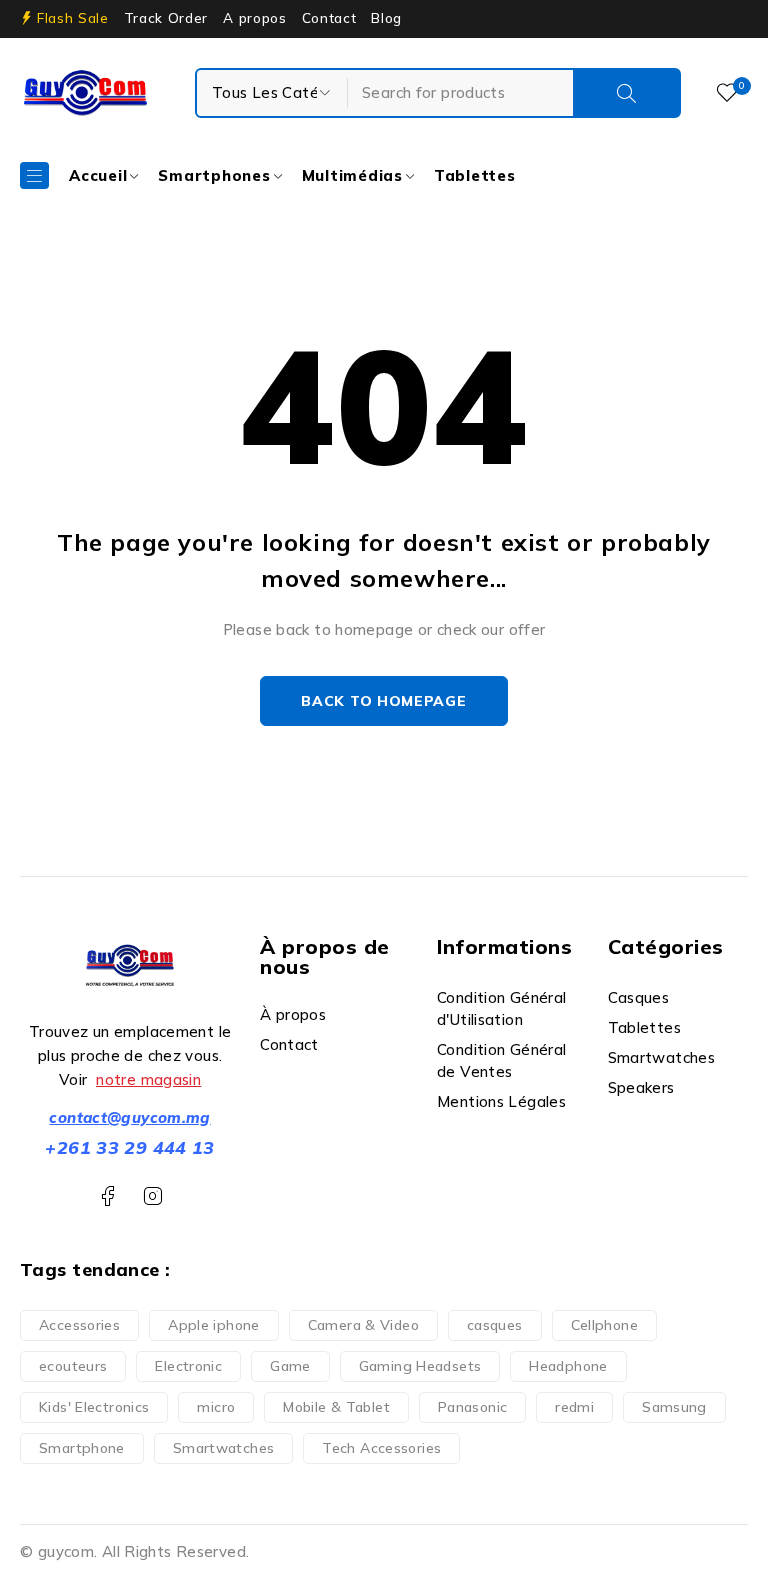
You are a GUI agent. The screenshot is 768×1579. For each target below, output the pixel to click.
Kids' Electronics (94, 1407)
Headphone (568, 1366)
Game (290, 1366)
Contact (329, 18)
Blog (386, 18)
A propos (254, 18)
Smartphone (82, 1448)
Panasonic (472, 1407)
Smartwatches (224, 1448)
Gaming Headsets (420, 1366)
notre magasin (148, 1079)
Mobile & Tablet (336, 1407)
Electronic (188, 1366)
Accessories (79, 1325)
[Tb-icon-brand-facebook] (107, 1196)
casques (495, 1325)
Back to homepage (383, 701)
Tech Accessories (381, 1448)
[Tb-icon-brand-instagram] (152, 1196)
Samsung (674, 1407)
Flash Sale (73, 18)
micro (216, 1407)
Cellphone (604, 1325)
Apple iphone (214, 1325)
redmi (574, 1407)
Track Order (166, 18)
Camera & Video (363, 1325)
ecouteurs (73, 1366)
